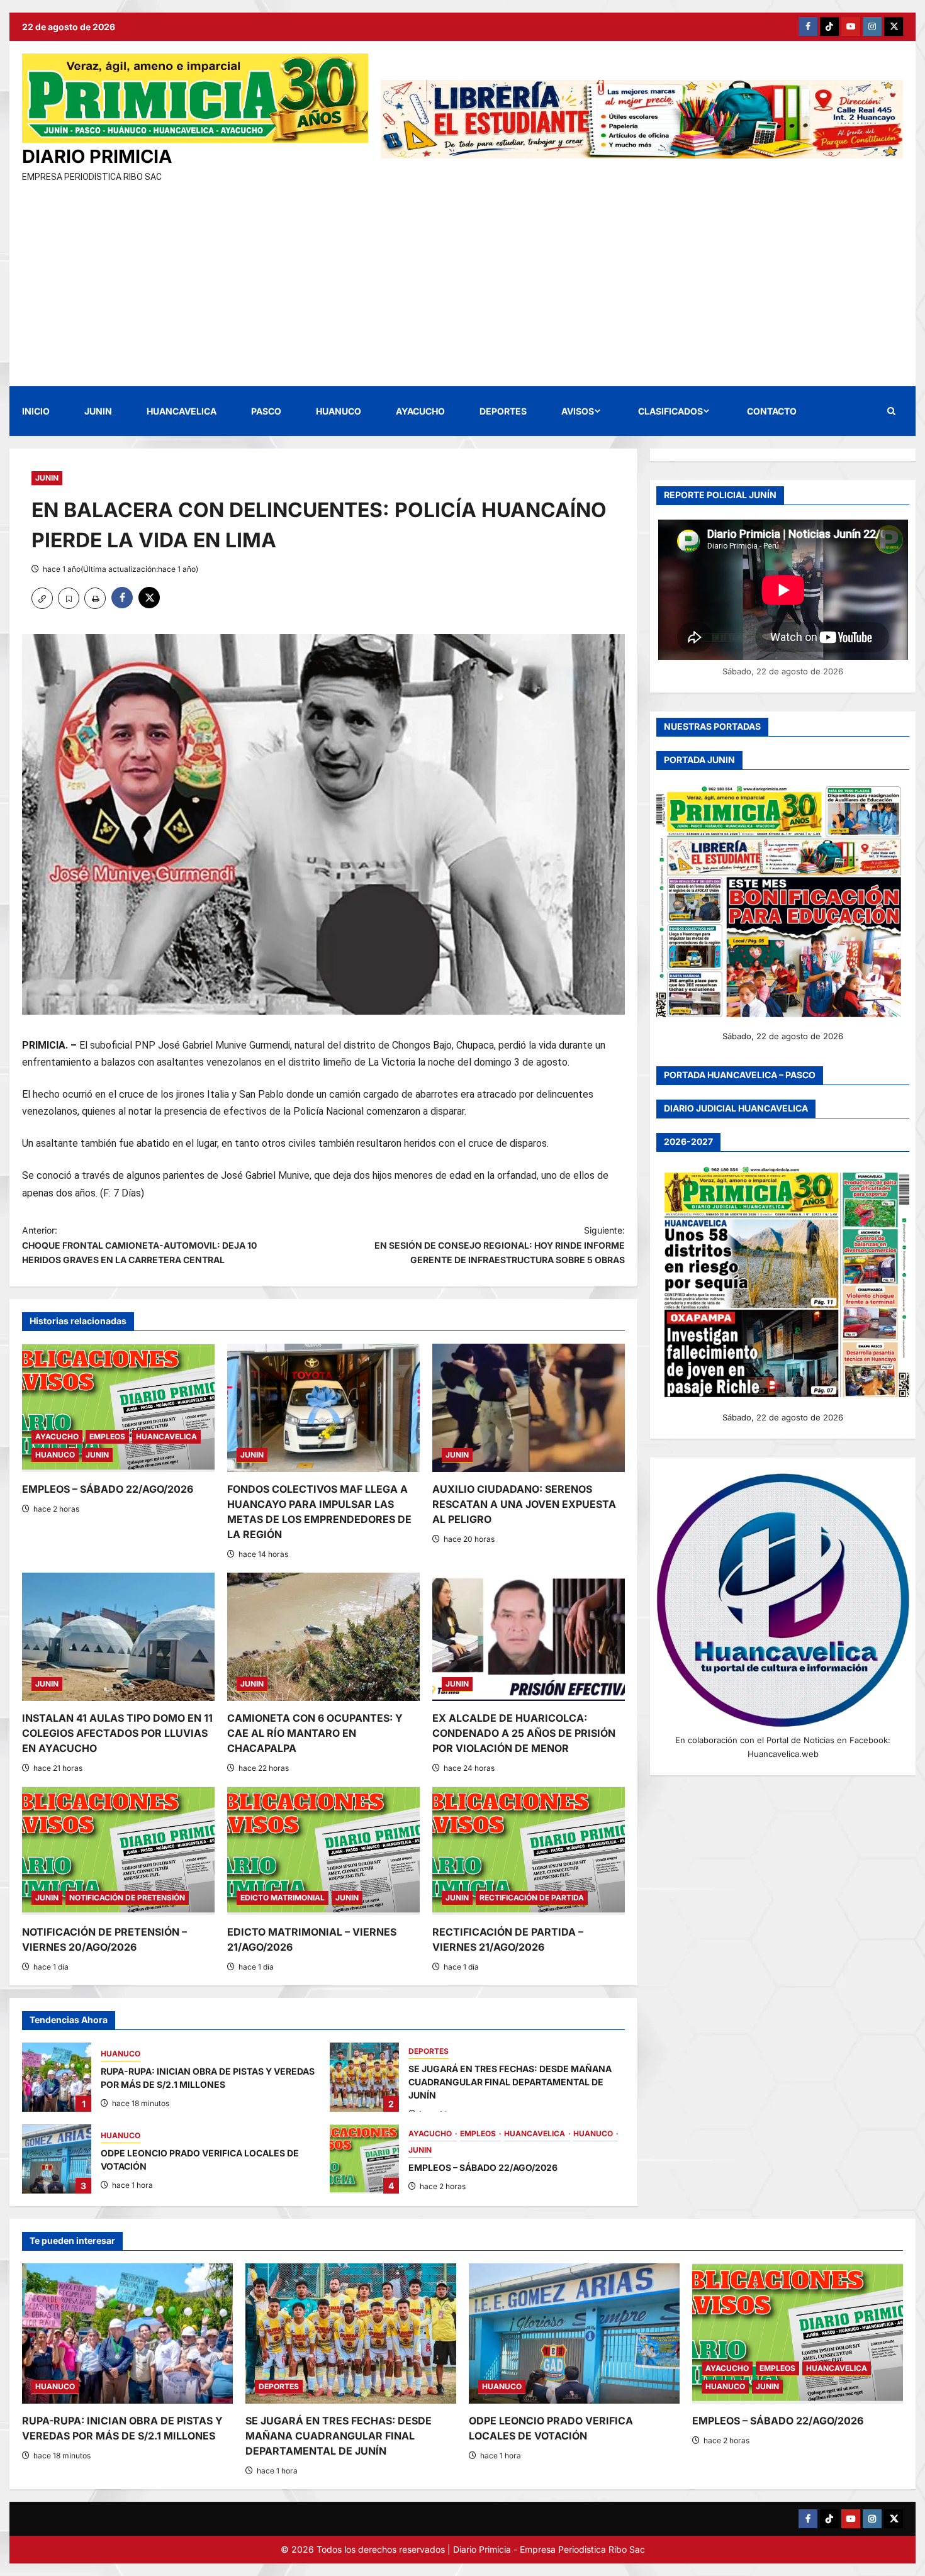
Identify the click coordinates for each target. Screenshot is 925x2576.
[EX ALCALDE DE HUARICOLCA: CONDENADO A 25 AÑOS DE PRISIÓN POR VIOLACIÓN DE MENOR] (529, 1637)
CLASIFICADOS (670, 411)
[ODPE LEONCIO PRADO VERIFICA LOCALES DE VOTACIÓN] (574, 2333)
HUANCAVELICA (182, 411)
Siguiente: (500, 1245)
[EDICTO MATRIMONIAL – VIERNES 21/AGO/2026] (323, 1851)
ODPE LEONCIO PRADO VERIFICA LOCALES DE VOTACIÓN (57, 2159)
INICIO (36, 411)
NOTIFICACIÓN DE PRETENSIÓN (127, 1898)
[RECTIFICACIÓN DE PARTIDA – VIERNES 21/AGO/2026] (529, 1851)
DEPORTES (503, 411)
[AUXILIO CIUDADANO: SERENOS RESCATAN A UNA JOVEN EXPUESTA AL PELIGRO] (529, 1408)
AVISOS (578, 411)
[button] (891, 411)
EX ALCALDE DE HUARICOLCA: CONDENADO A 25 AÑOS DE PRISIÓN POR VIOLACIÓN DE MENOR (524, 1733)
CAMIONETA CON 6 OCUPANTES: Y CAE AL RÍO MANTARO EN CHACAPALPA (315, 1733)
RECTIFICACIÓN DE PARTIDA (532, 1898)
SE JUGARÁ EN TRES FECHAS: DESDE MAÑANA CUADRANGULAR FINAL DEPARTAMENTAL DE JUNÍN (364, 2077)
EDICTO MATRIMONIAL (283, 1898)
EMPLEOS (107, 1436)
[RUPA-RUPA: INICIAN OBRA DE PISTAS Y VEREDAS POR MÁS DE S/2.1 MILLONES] (127, 2333)
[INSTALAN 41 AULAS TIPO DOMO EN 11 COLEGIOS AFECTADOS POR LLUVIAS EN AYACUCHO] (118, 1637)
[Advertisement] (462, 279)
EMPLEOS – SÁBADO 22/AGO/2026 (108, 1489)
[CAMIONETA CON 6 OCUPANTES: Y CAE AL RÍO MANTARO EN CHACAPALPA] (323, 1637)
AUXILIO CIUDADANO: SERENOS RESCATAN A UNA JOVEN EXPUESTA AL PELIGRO (524, 1504)
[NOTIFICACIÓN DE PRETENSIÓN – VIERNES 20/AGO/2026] (118, 1851)
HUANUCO (339, 411)
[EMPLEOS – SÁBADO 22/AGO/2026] (118, 1408)
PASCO (266, 411)
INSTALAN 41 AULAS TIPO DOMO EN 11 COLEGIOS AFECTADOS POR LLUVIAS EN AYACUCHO (117, 1733)
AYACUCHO (420, 411)
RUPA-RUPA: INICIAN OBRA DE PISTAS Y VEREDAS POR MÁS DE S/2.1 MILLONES (57, 2077)
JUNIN (98, 411)
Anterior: (139, 1245)
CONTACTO (772, 411)
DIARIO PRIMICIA (97, 156)
